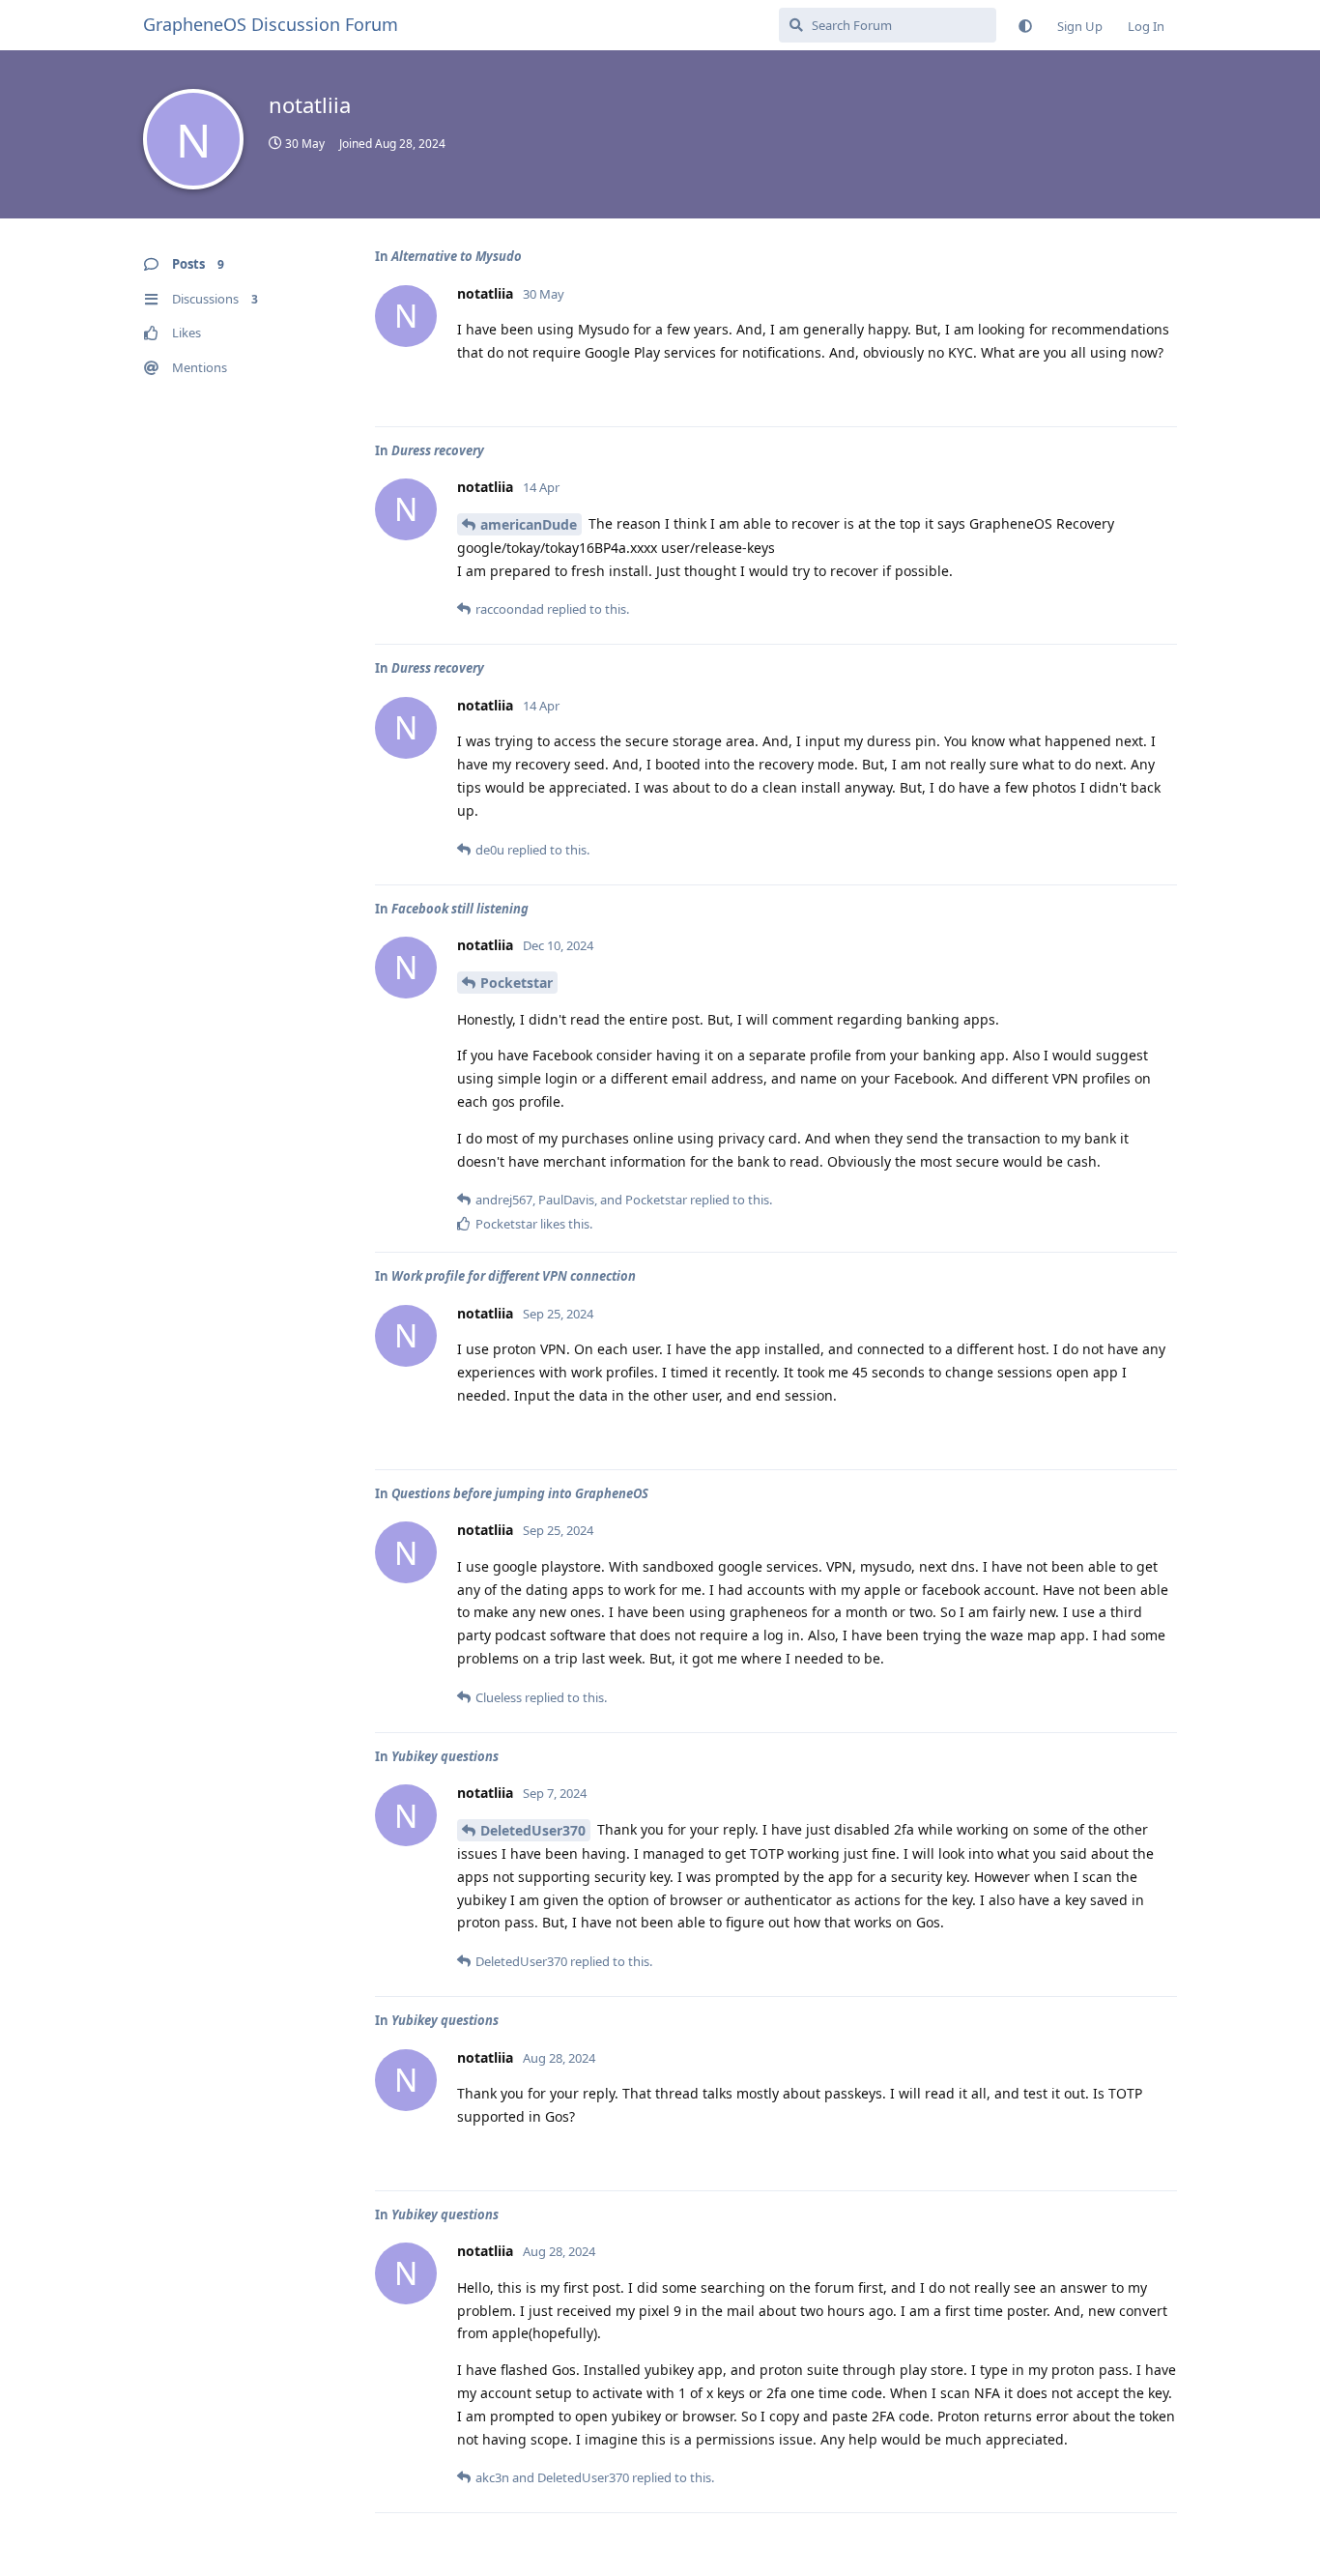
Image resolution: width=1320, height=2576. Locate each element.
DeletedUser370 (533, 1830)
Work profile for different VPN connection (514, 1276)
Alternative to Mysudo (457, 256)
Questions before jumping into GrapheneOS (520, 1493)
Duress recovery (438, 450)
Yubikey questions (445, 1756)
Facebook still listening (460, 909)
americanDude (529, 524)
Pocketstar (517, 983)
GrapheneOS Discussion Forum (271, 24)
